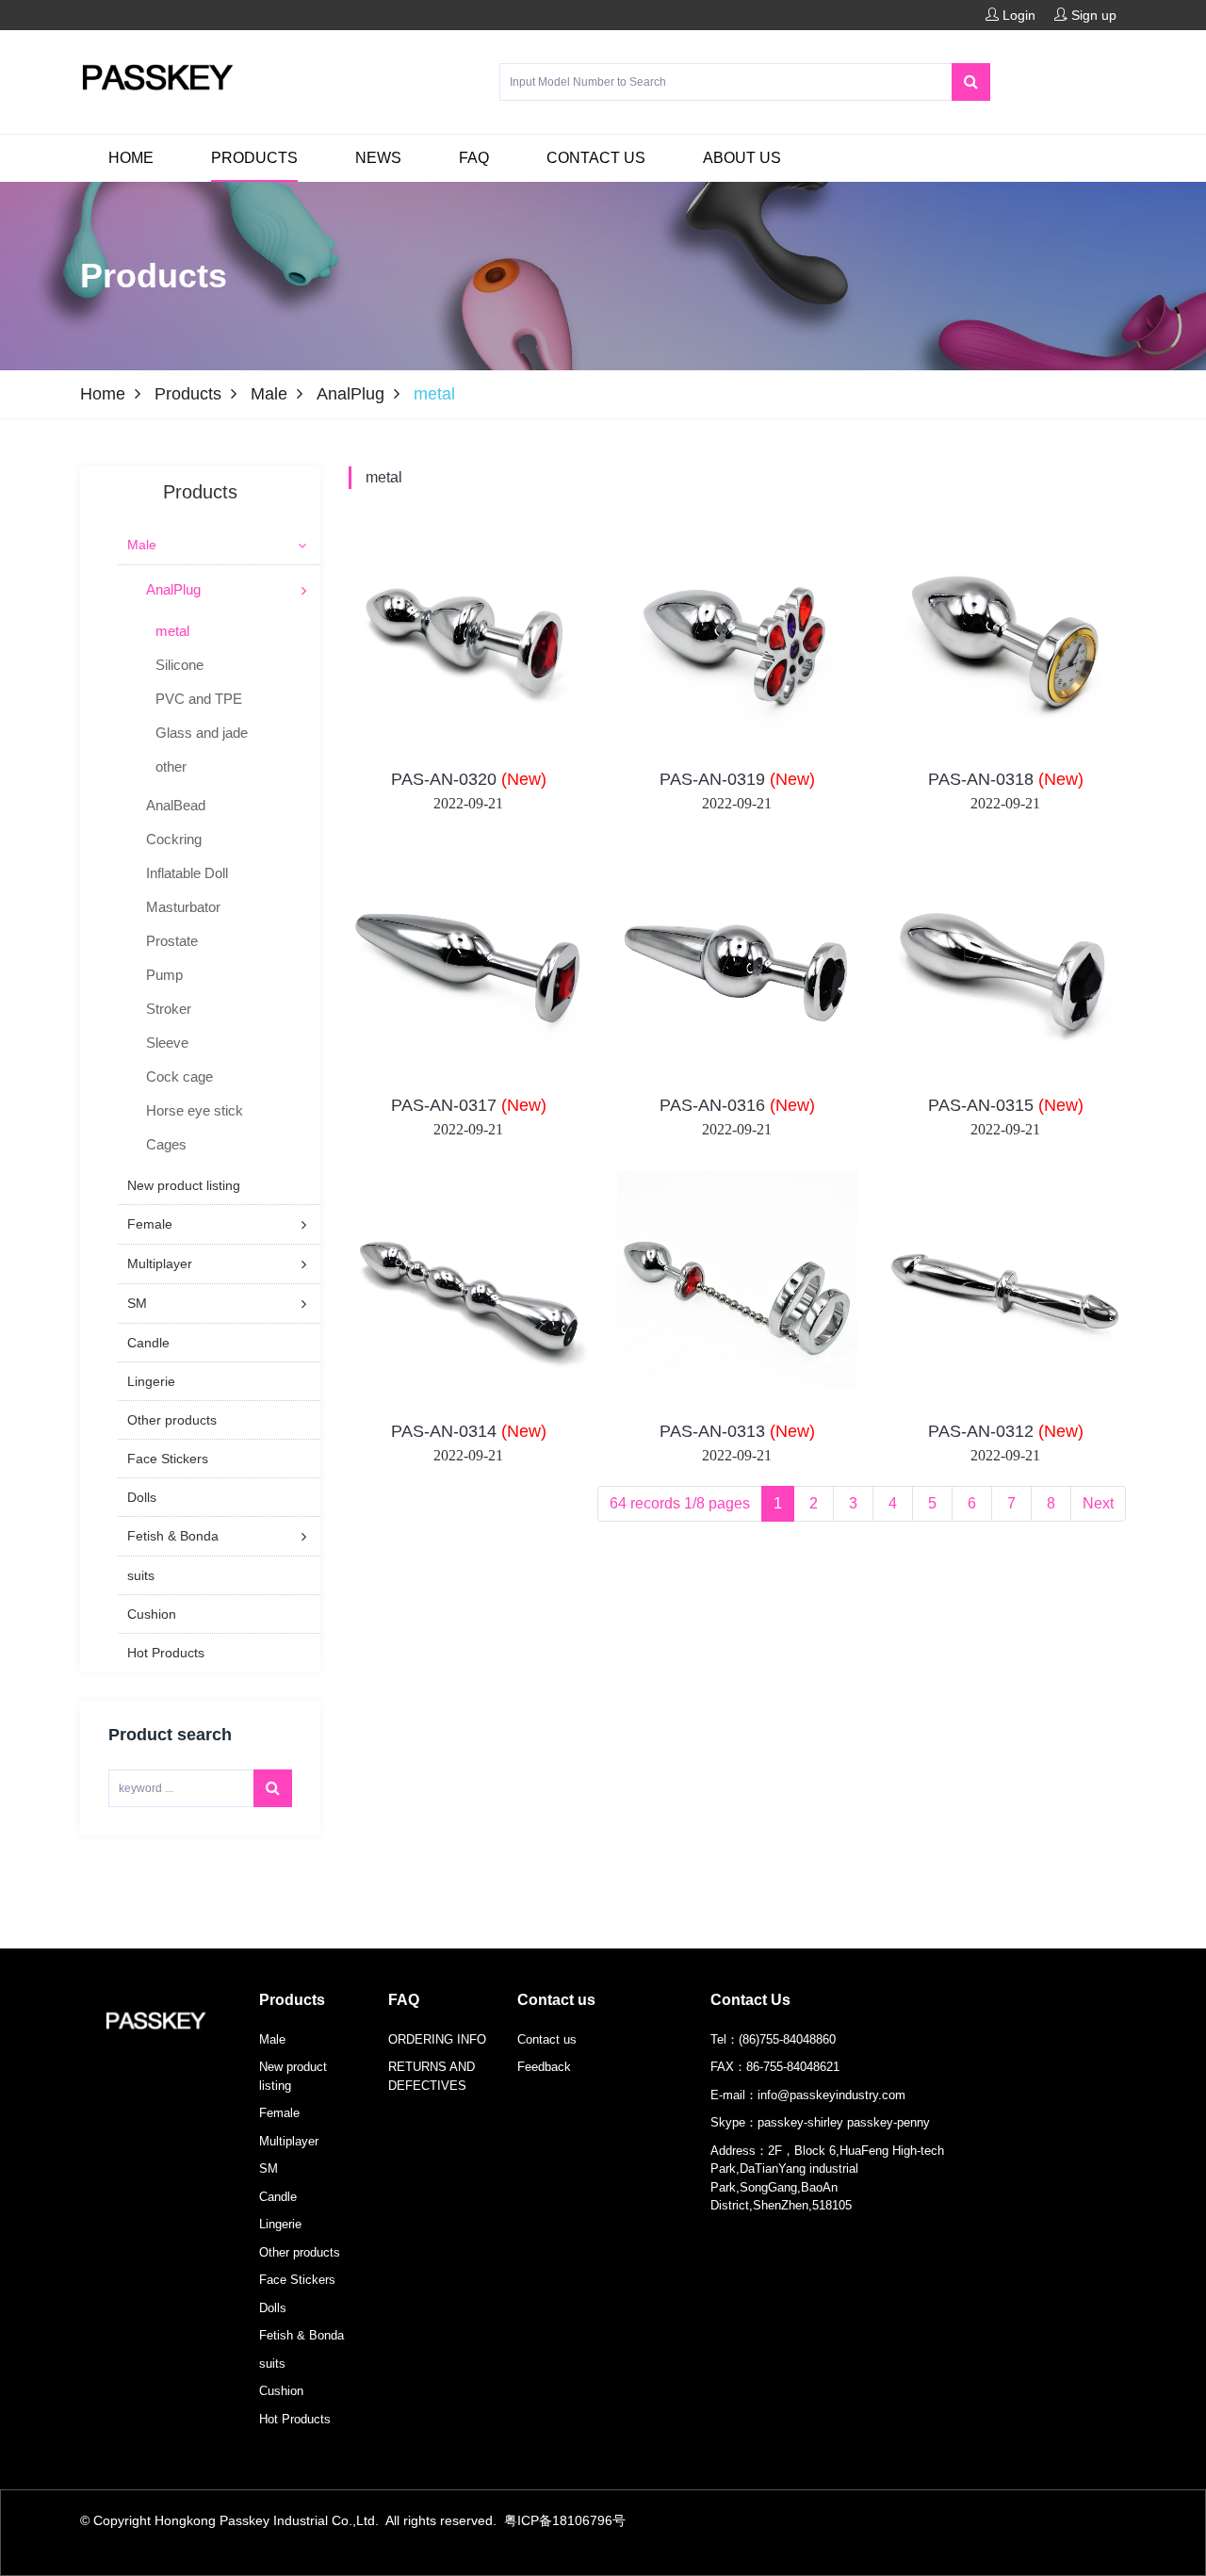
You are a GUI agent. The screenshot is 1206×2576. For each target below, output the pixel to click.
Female (279, 2113)
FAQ (474, 158)
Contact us (596, 158)
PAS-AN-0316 (737, 1105)
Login (1017, 15)
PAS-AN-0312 (1006, 1431)
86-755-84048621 (793, 2067)
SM (269, 2168)
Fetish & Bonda (301, 2335)
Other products (300, 2252)
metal (384, 477)
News (378, 158)
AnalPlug (350, 394)
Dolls (273, 2308)
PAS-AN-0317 (469, 1105)
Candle (278, 2197)
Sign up (1092, 15)
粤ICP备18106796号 (565, 2520)
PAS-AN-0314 (469, 1431)
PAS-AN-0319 (737, 779)
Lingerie (280, 2224)
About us (742, 158)
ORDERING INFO (437, 2039)
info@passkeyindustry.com (831, 2095)
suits (272, 2364)
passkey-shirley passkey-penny (844, 2122)
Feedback (544, 2067)
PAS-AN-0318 (1006, 779)
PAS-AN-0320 (469, 779)
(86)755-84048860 (787, 2039)
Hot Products (295, 2419)
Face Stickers (297, 2280)
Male (269, 394)
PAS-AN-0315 (1006, 1105)
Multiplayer (289, 2141)
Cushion (281, 2391)
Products (254, 158)
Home (131, 158)
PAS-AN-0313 (737, 1431)
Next (1098, 1503)
